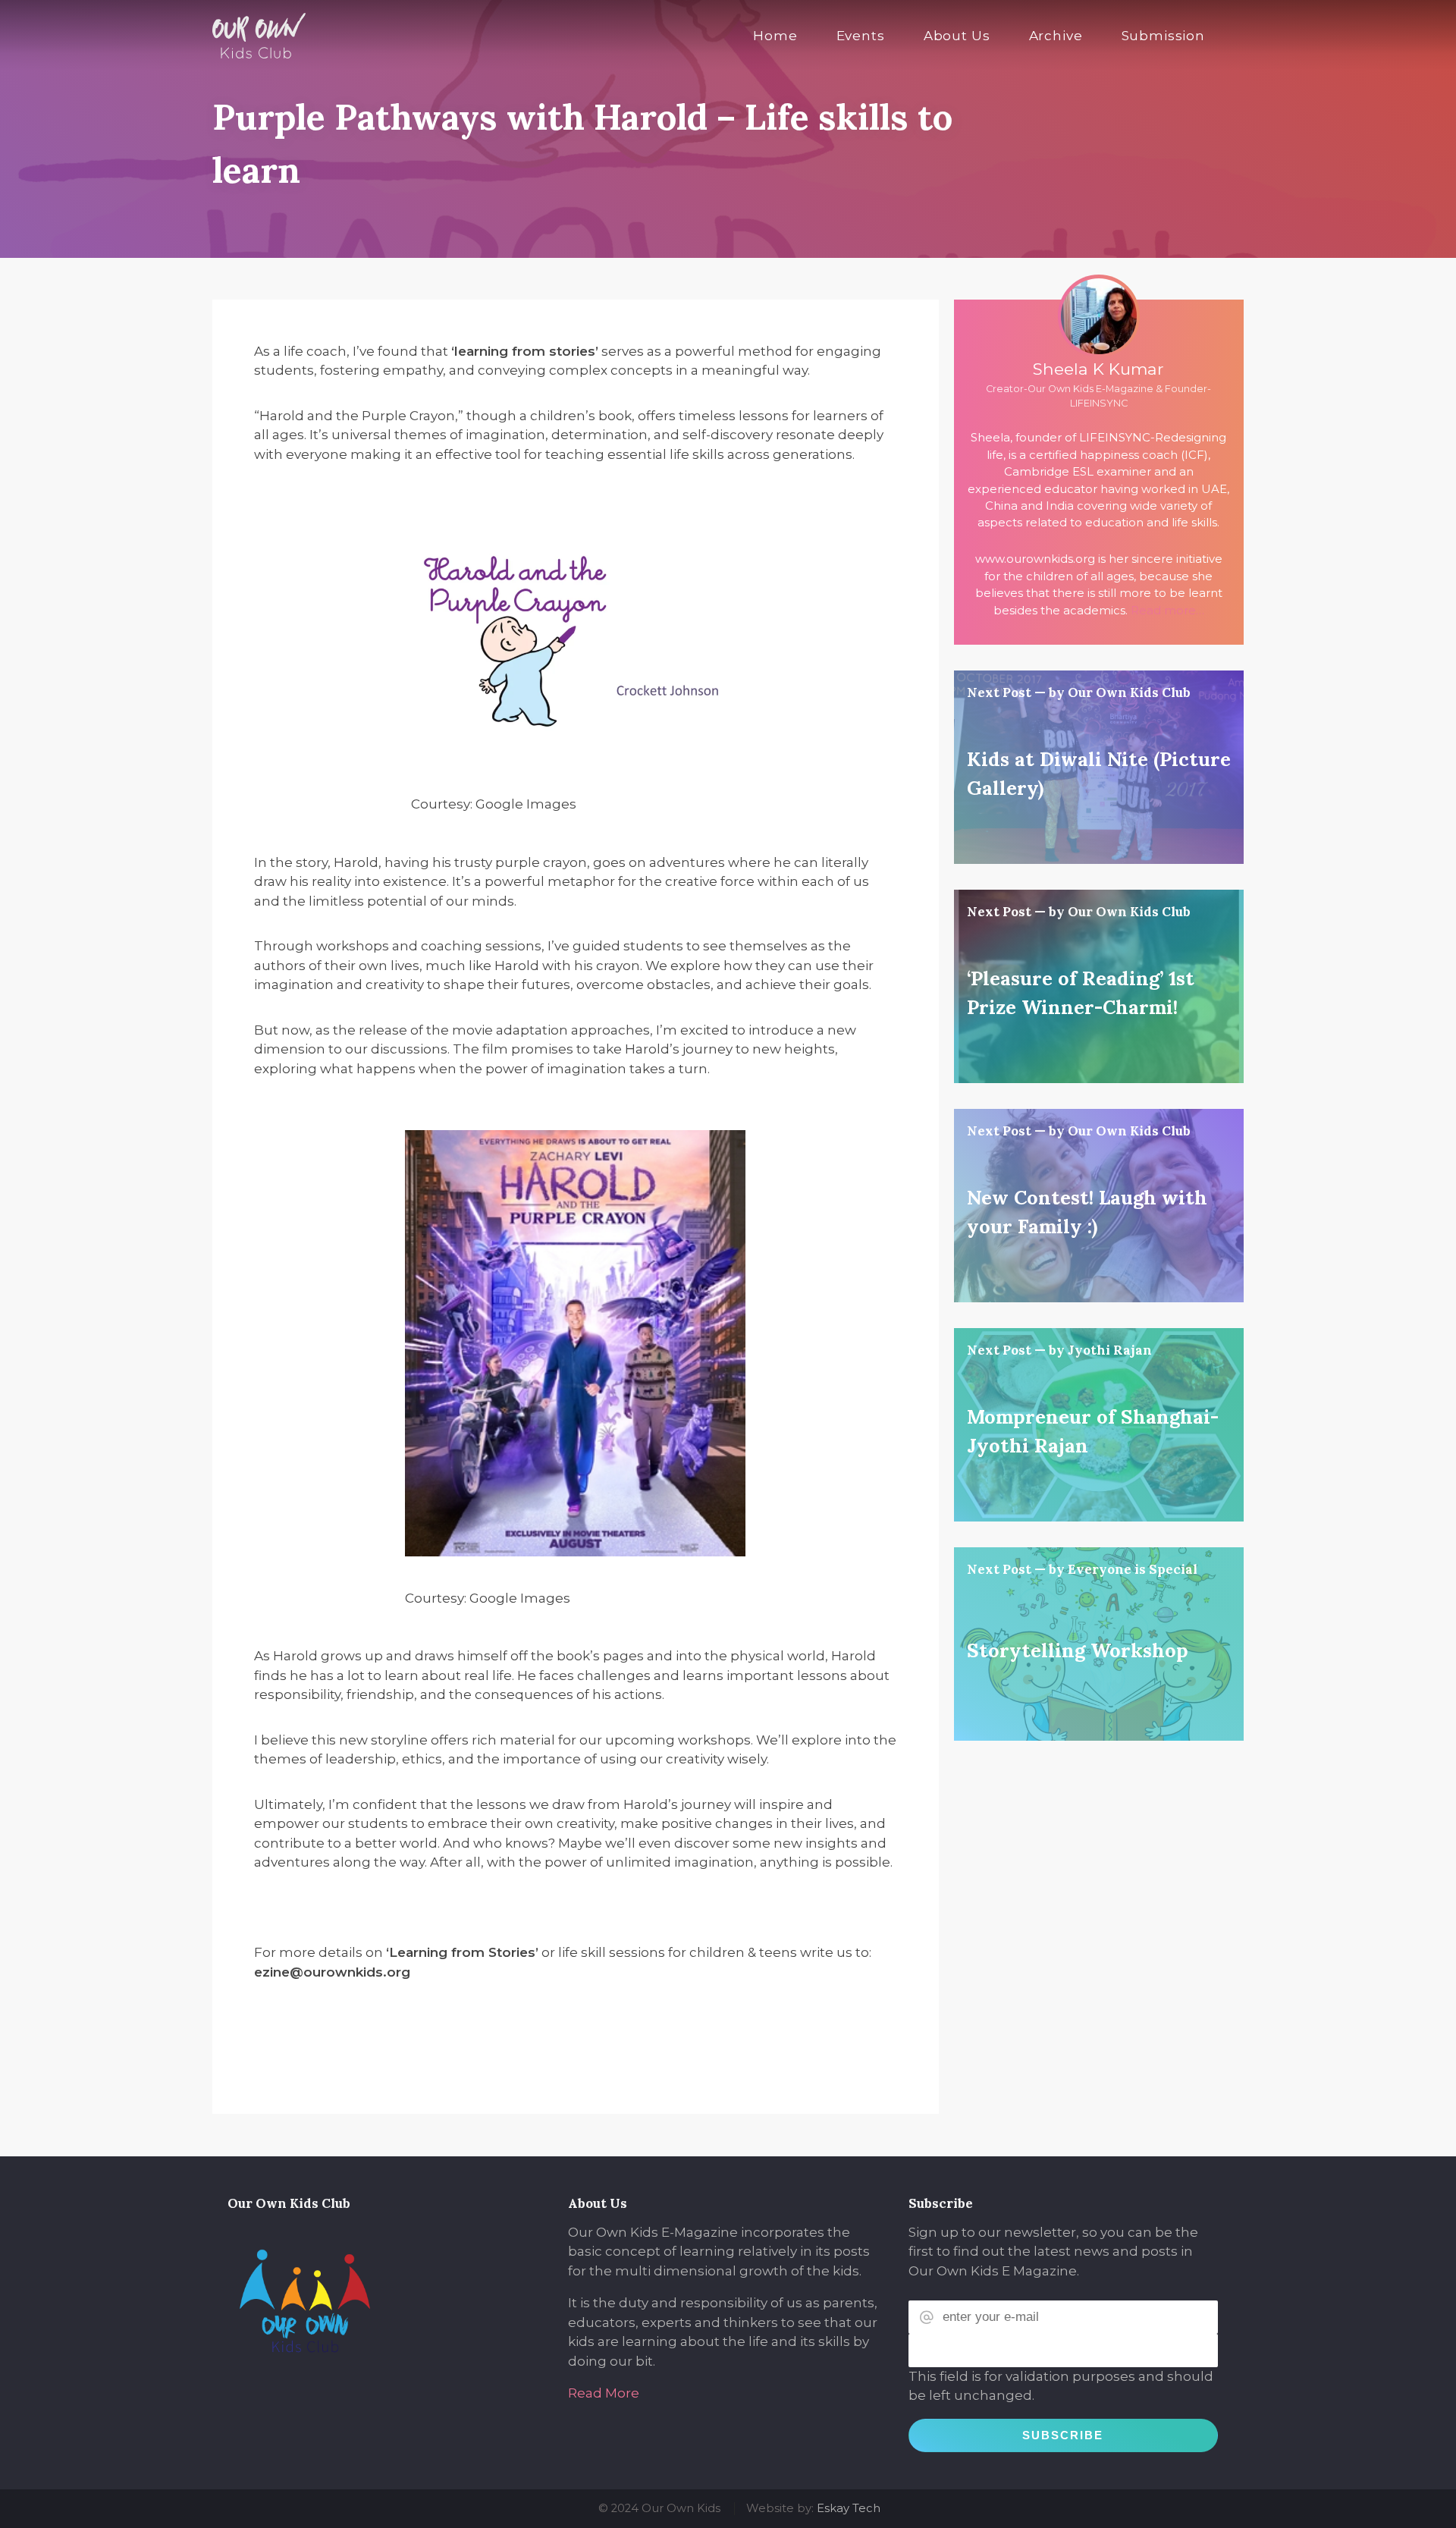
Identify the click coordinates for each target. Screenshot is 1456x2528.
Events (861, 36)
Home (775, 36)
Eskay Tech (849, 2508)
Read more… (1167, 611)
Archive (1056, 36)
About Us (957, 36)
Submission (1164, 36)
